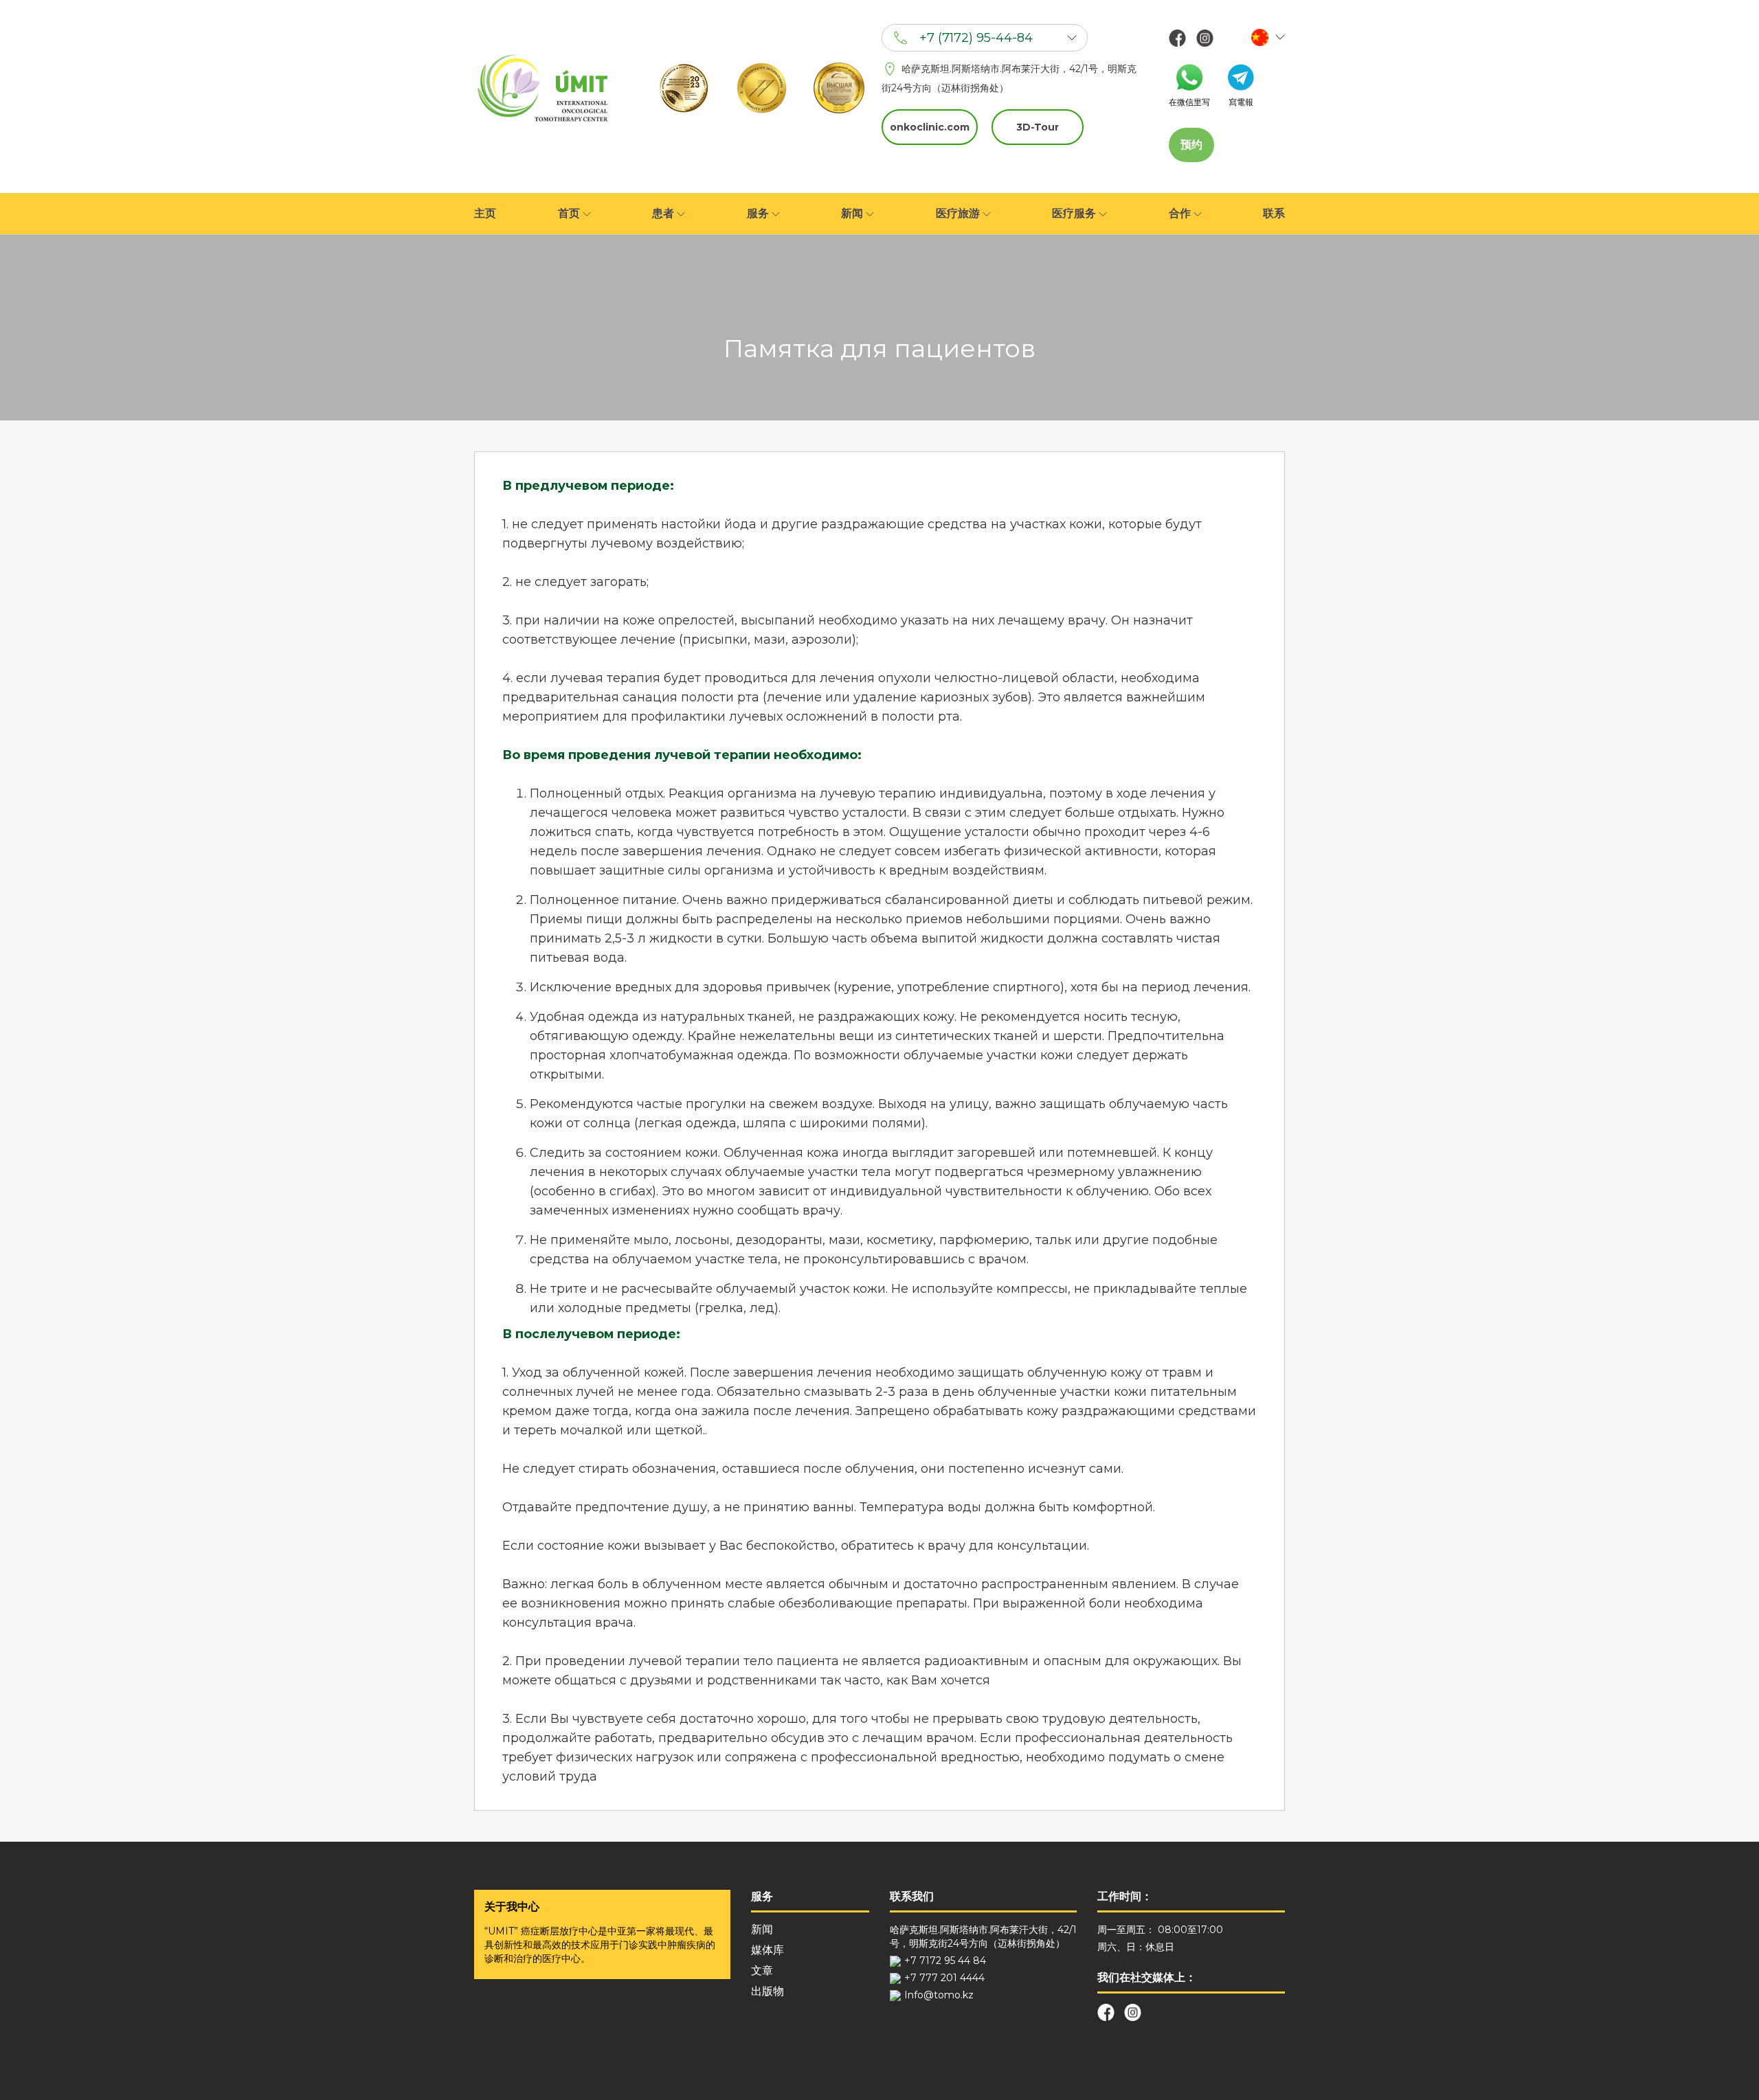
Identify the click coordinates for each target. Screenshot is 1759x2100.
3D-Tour (1038, 127)
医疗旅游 (959, 213)
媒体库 (768, 1950)
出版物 (768, 1991)
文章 (762, 1971)
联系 (1274, 213)
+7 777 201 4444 (944, 1978)
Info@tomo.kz (939, 1995)
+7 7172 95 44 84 (945, 1961)
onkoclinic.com (930, 127)
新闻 (853, 213)
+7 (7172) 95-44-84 (976, 38)
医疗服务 (1075, 213)
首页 (570, 213)
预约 (1191, 145)
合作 (1181, 213)
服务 (759, 213)
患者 (664, 213)
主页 (485, 213)
